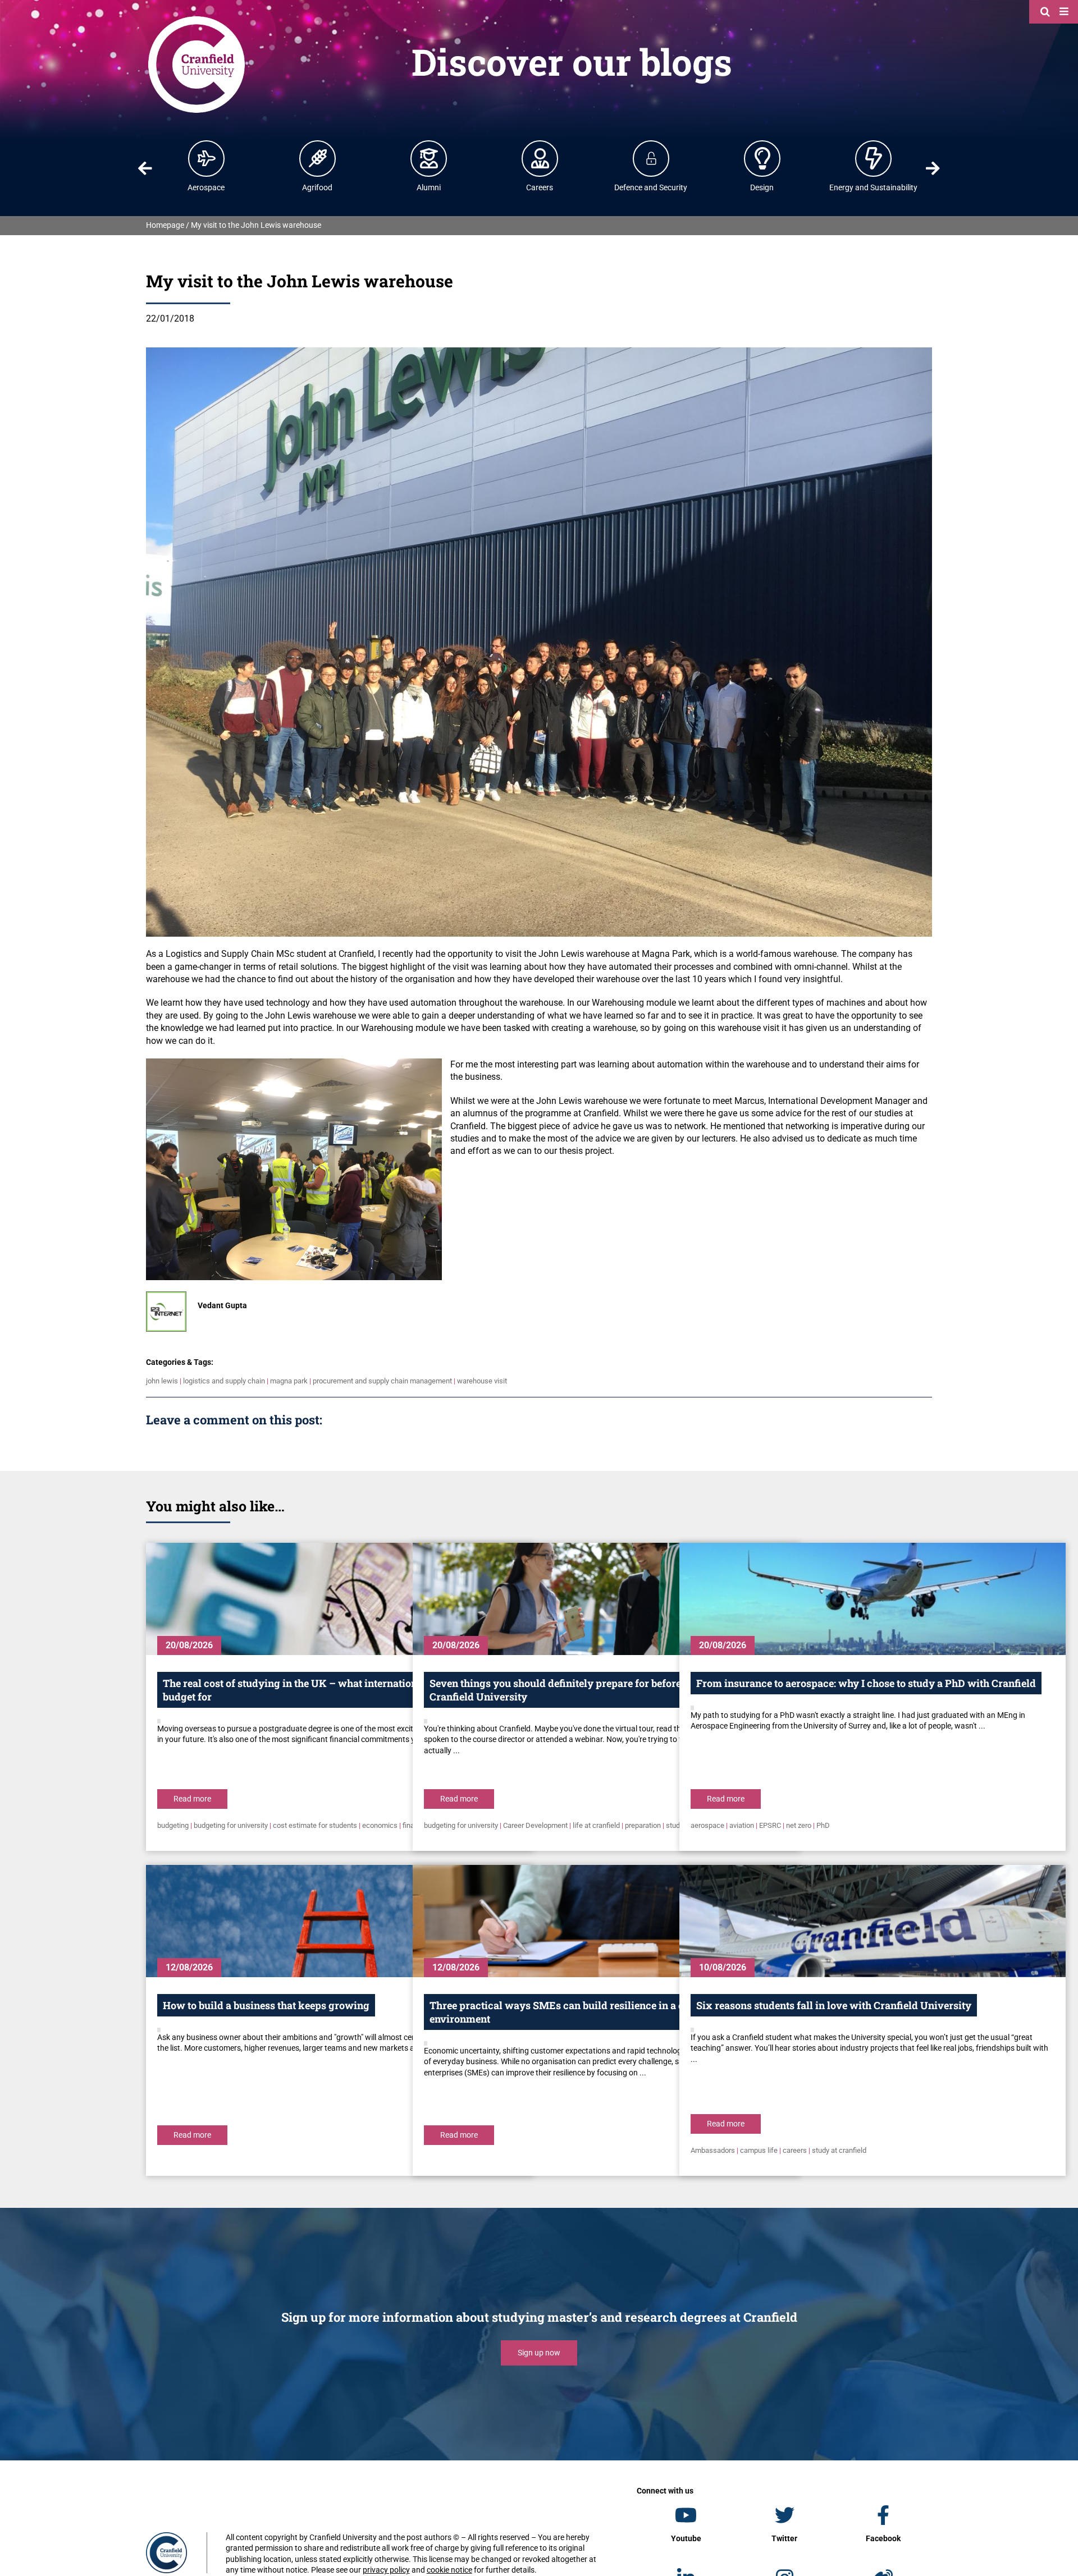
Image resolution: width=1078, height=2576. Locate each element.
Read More (192, 1799)
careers (795, 2150)
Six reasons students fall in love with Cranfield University (834, 2005)
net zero (799, 1825)
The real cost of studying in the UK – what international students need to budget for (334, 1690)
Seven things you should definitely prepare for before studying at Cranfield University (583, 1690)
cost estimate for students (315, 1825)
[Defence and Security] (651, 158)
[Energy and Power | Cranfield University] (874, 158)
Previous (145, 168)
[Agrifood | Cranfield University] (318, 158)
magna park (289, 1381)
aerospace (707, 1825)
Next (933, 168)
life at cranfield (596, 1825)
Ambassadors (713, 2150)
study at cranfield (839, 2150)
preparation (643, 1825)
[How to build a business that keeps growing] (339, 1921)
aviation (742, 1825)
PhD (823, 1825)
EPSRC (770, 1825)
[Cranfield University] (197, 18)
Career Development (535, 1825)
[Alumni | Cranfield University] (429, 158)
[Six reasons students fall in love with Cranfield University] (873, 1921)
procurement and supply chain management (382, 1381)
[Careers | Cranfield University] (540, 158)
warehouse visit (482, 1381)
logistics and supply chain (224, 1381)
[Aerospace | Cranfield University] (207, 158)
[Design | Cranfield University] (762, 158)
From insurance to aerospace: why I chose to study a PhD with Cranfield (866, 1683)
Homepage (165, 225)
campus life (759, 2150)
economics (380, 1825)
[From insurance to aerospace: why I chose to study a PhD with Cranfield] (873, 1599)
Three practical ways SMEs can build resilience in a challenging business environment (604, 2012)
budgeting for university (231, 1825)
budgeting (173, 1825)
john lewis (162, 1381)
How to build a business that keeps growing (266, 2005)
